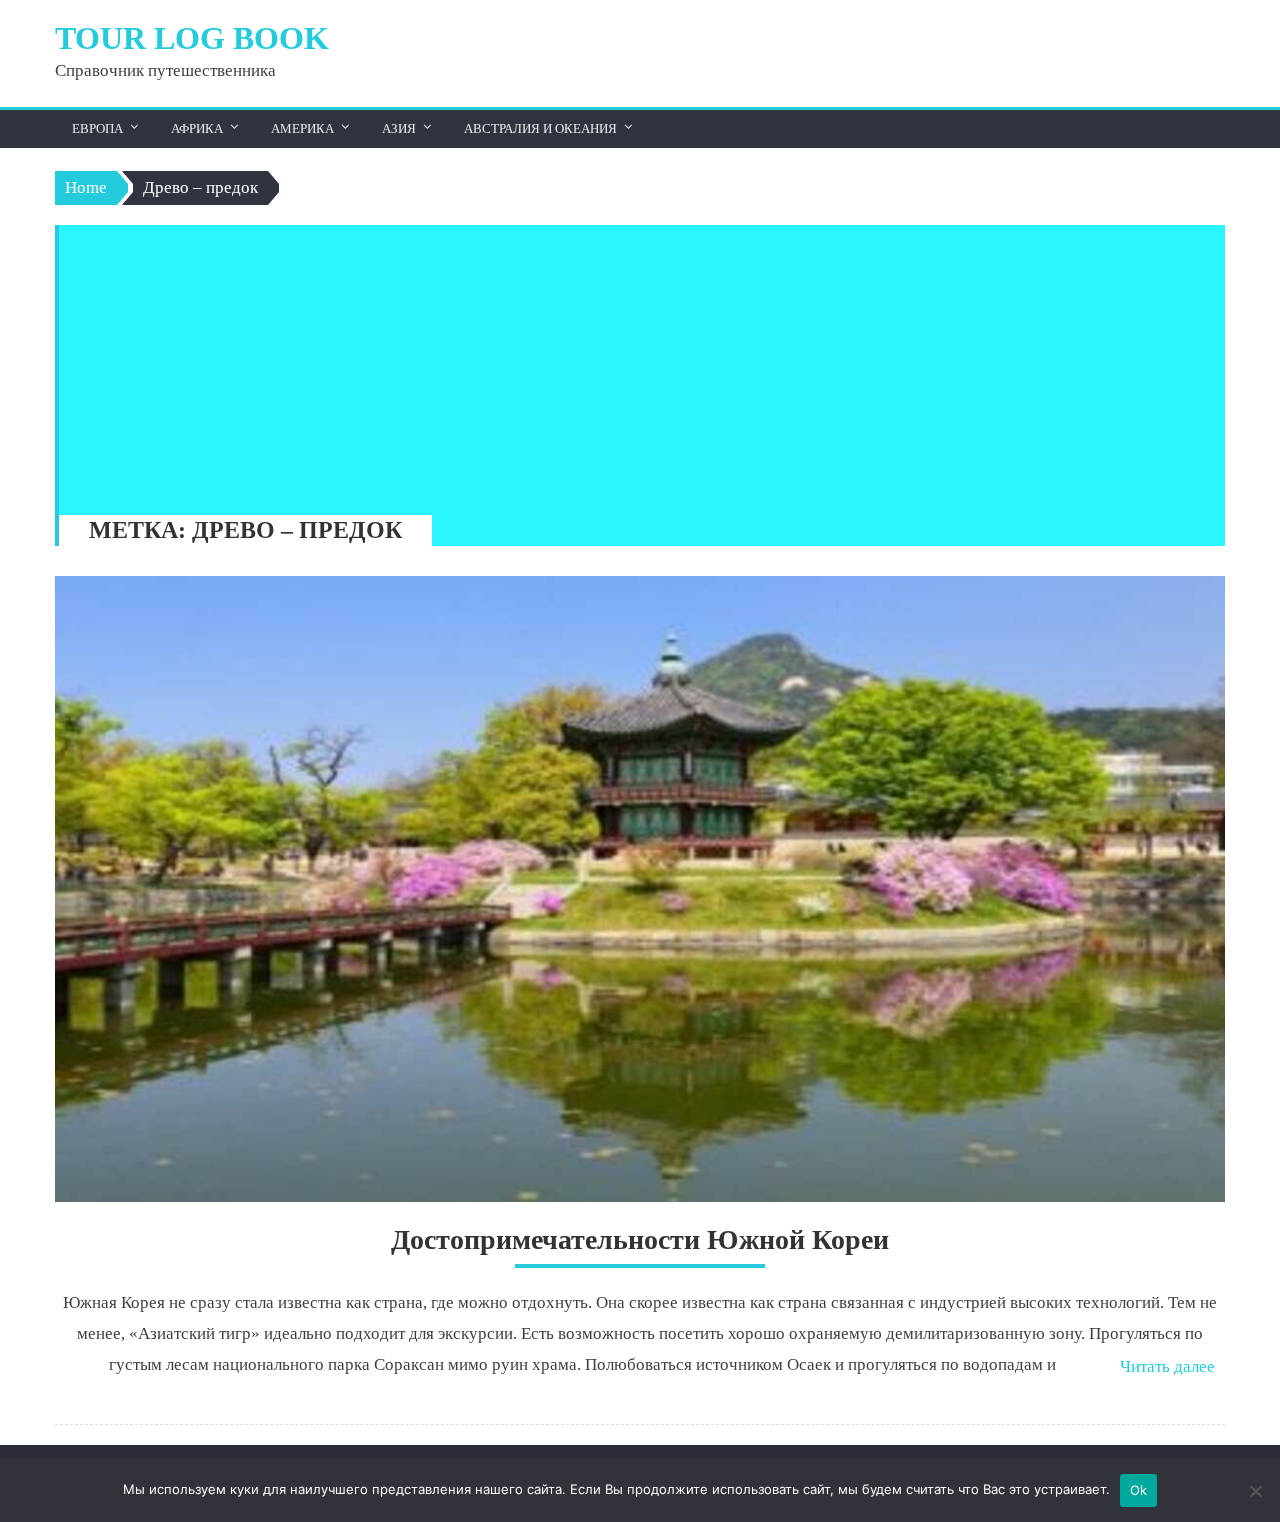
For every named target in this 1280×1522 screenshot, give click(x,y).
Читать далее (1167, 1366)
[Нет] (1255, 1491)
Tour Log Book (192, 38)
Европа (97, 128)
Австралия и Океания (540, 128)
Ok (1139, 1490)
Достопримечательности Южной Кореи (640, 1239)
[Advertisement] (632, 365)
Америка (302, 128)
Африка (197, 128)
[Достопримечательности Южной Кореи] (640, 889)
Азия (399, 128)
